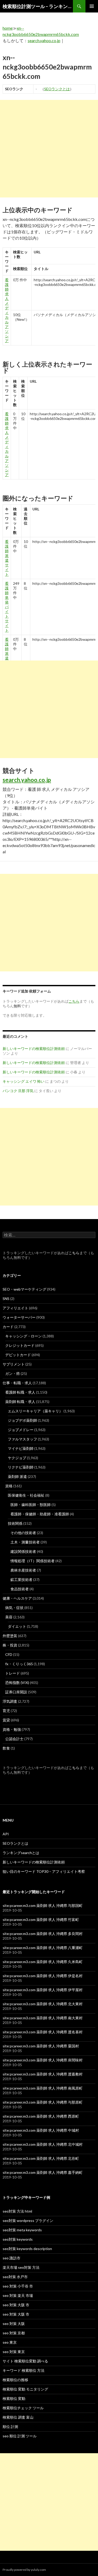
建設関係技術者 (23, 1551)
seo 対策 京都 (14, 2333)
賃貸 (6, 1720)
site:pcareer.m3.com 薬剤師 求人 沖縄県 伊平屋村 (43, 1990)
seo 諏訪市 (11, 2258)
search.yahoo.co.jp (44, 40)
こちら (74, 1253)
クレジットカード (20, 1345)
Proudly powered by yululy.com (24, 2570)
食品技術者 (20, 1589)
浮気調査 (10, 1701)
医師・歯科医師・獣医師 (31, 1505)
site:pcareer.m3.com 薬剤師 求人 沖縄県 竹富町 (41, 1920)
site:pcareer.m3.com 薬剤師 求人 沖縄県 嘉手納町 (43, 2172)
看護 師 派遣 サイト (7, 558)
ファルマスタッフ (22, 1439)
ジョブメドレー (21, 1430)
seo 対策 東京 (14, 2352)
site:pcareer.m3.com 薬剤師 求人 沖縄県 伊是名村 (43, 1976)
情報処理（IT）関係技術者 (33, 1561)
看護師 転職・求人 (20, 1392)
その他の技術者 (23, 1533)
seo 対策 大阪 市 (16, 2305)
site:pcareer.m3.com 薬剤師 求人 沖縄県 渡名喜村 (43, 2032)
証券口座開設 (16, 1692)
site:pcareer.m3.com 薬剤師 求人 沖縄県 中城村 (41, 2130)
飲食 (6, 1748)
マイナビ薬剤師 (21, 1448)
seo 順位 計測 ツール (20, 2436)
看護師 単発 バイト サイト (7, 607)
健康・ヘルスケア (17, 1598)
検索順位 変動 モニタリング (25, 2389)
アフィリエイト (15, 1308)
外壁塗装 (10, 1636)
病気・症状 (14, 1608)
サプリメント (14, 1364)
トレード (13, 1673)
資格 (9, 1486)
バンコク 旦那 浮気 (18, 1091)
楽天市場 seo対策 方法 (21, 2267)
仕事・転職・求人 (17, 1383)
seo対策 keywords (18, 2239)
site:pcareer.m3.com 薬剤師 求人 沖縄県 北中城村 (43, 2144)
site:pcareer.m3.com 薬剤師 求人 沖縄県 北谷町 (41, 2158)
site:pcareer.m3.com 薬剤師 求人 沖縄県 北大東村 (43, 2004)
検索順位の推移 (15, 2380)
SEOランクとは (57, 89)
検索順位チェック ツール (23, 2408)
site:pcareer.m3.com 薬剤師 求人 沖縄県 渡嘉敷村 (43, 2074)
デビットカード (18, 1355)
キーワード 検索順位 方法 (24, 2370)
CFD (9, 1654)
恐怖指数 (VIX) (17, 1683)
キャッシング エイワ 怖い (24, 1081)
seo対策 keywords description (27, 2249)
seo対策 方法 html (17, 2211)
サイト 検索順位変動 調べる (25, 2361)
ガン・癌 (13, 1373)
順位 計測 (10, 2427)
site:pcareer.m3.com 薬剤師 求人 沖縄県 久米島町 (43, 1962)
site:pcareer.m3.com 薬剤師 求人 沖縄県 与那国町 (43, 1905)
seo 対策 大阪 (14, 2324)
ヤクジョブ (17, 1458)
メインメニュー (92, 6)
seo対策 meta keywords (22, 2230)
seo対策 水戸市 (15, 2277)
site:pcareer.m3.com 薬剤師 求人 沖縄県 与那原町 (43, 2102)
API (6, 1834)
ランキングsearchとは (21, 1853)
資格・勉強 (12, 1729)
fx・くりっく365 (19, 1664)
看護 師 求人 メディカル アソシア (7, 310)
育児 (6, 1711)
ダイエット (17, 1626)
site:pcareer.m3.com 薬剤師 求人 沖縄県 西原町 (41, 2116)
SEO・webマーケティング (24, 1289)
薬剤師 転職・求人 (20, 1402)
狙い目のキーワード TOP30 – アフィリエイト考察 (44, 1871)
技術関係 (15, 1523)
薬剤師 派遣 (17, 1476)
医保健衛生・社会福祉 (26, 1495)
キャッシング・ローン (24, 1336)
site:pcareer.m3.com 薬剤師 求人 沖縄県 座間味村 (43, 2060)
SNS (6, 1299)
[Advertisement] (49, 149)
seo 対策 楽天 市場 (18, 2295)
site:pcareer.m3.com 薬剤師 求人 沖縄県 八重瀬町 (43, 1948)
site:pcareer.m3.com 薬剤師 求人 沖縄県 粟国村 (41, 2046)
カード (8, 1327)
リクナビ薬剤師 (21, 1467)
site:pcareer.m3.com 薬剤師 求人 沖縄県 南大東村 (43, 2018)
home (8, 28)
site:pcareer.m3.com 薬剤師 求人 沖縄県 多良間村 (43, 1934)
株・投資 (10, 1645)
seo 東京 (10, 2342)
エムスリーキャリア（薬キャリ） (35, 1411)
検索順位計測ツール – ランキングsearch (38, 6)
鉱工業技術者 (21, 1579)
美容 (9, 1617)
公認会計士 (14, 1739)
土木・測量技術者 (25, 1542)
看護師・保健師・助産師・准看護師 (40, 1514)
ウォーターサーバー (19, 1317)
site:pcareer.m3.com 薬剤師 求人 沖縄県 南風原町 (43, 2088)
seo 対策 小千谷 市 (18, 2286)
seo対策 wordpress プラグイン (28, 2221)
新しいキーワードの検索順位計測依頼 (34, 1049)
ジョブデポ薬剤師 (22, 1420)
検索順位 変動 (14, 2398)
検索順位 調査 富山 (18, 2417)
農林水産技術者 (23, 1570)
